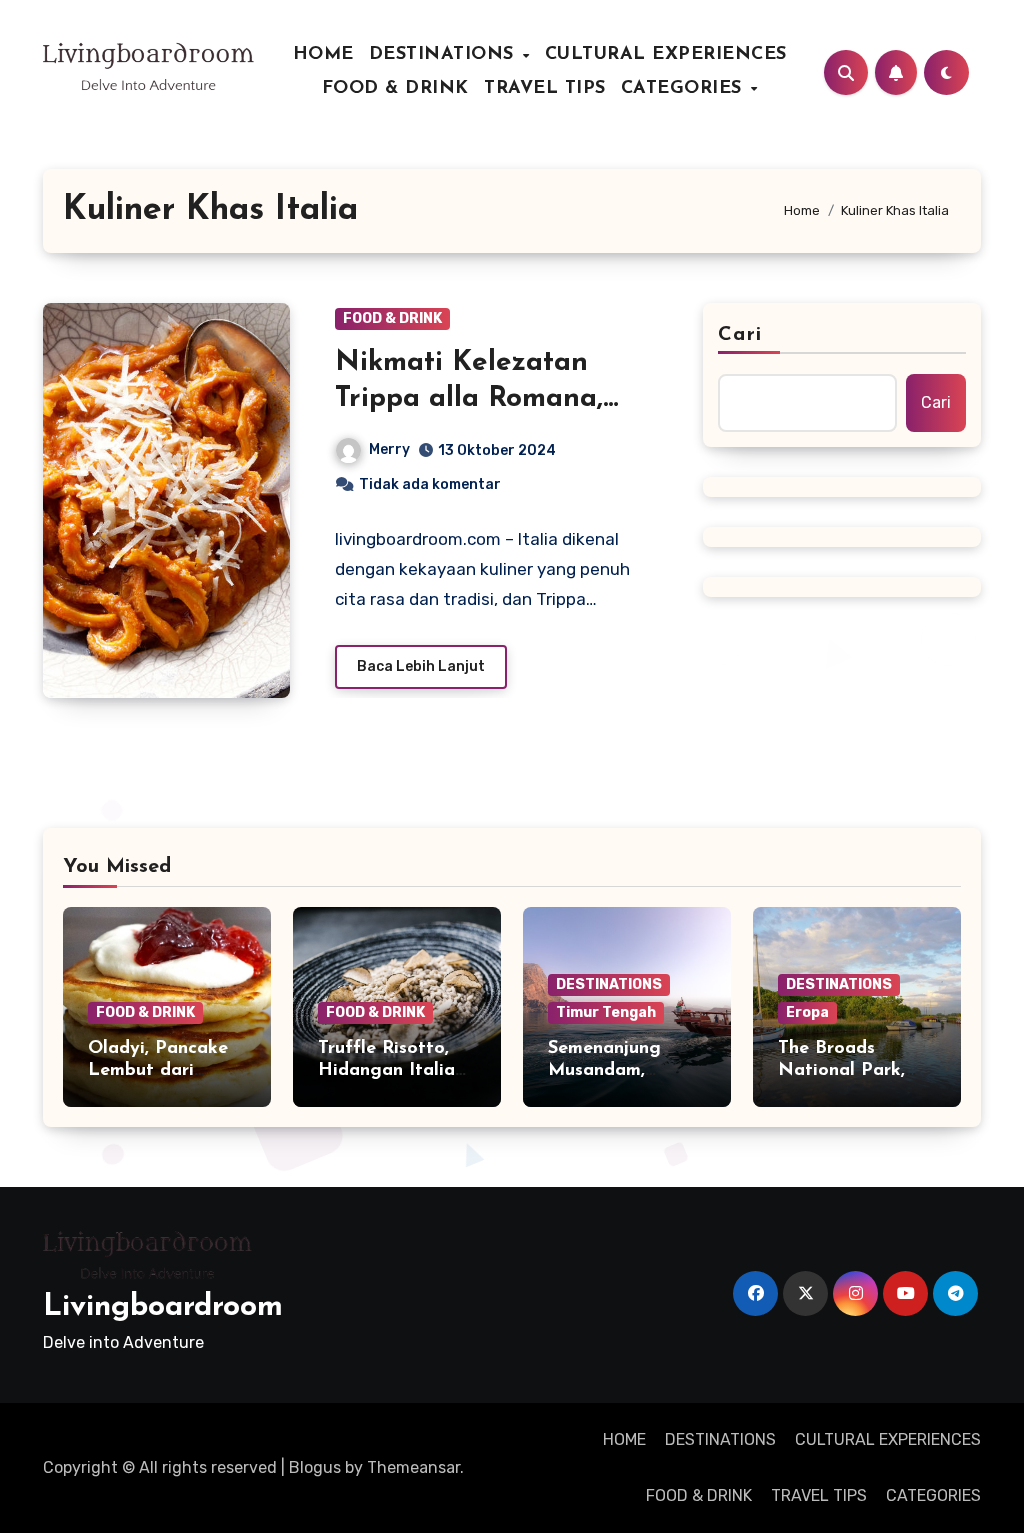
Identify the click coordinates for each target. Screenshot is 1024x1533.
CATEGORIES (685, 89)
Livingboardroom (163, 1307)
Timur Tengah (606, 1012)
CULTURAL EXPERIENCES (666, 55)
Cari (739, 335)
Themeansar (413, 1467)
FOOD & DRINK (395, 89)
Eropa (807, 1012)
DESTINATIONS (445, 55)
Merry (389, 449)
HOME (323, 55)
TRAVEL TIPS (545, 89)
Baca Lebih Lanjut (421, 666)
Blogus (315, 1467)
